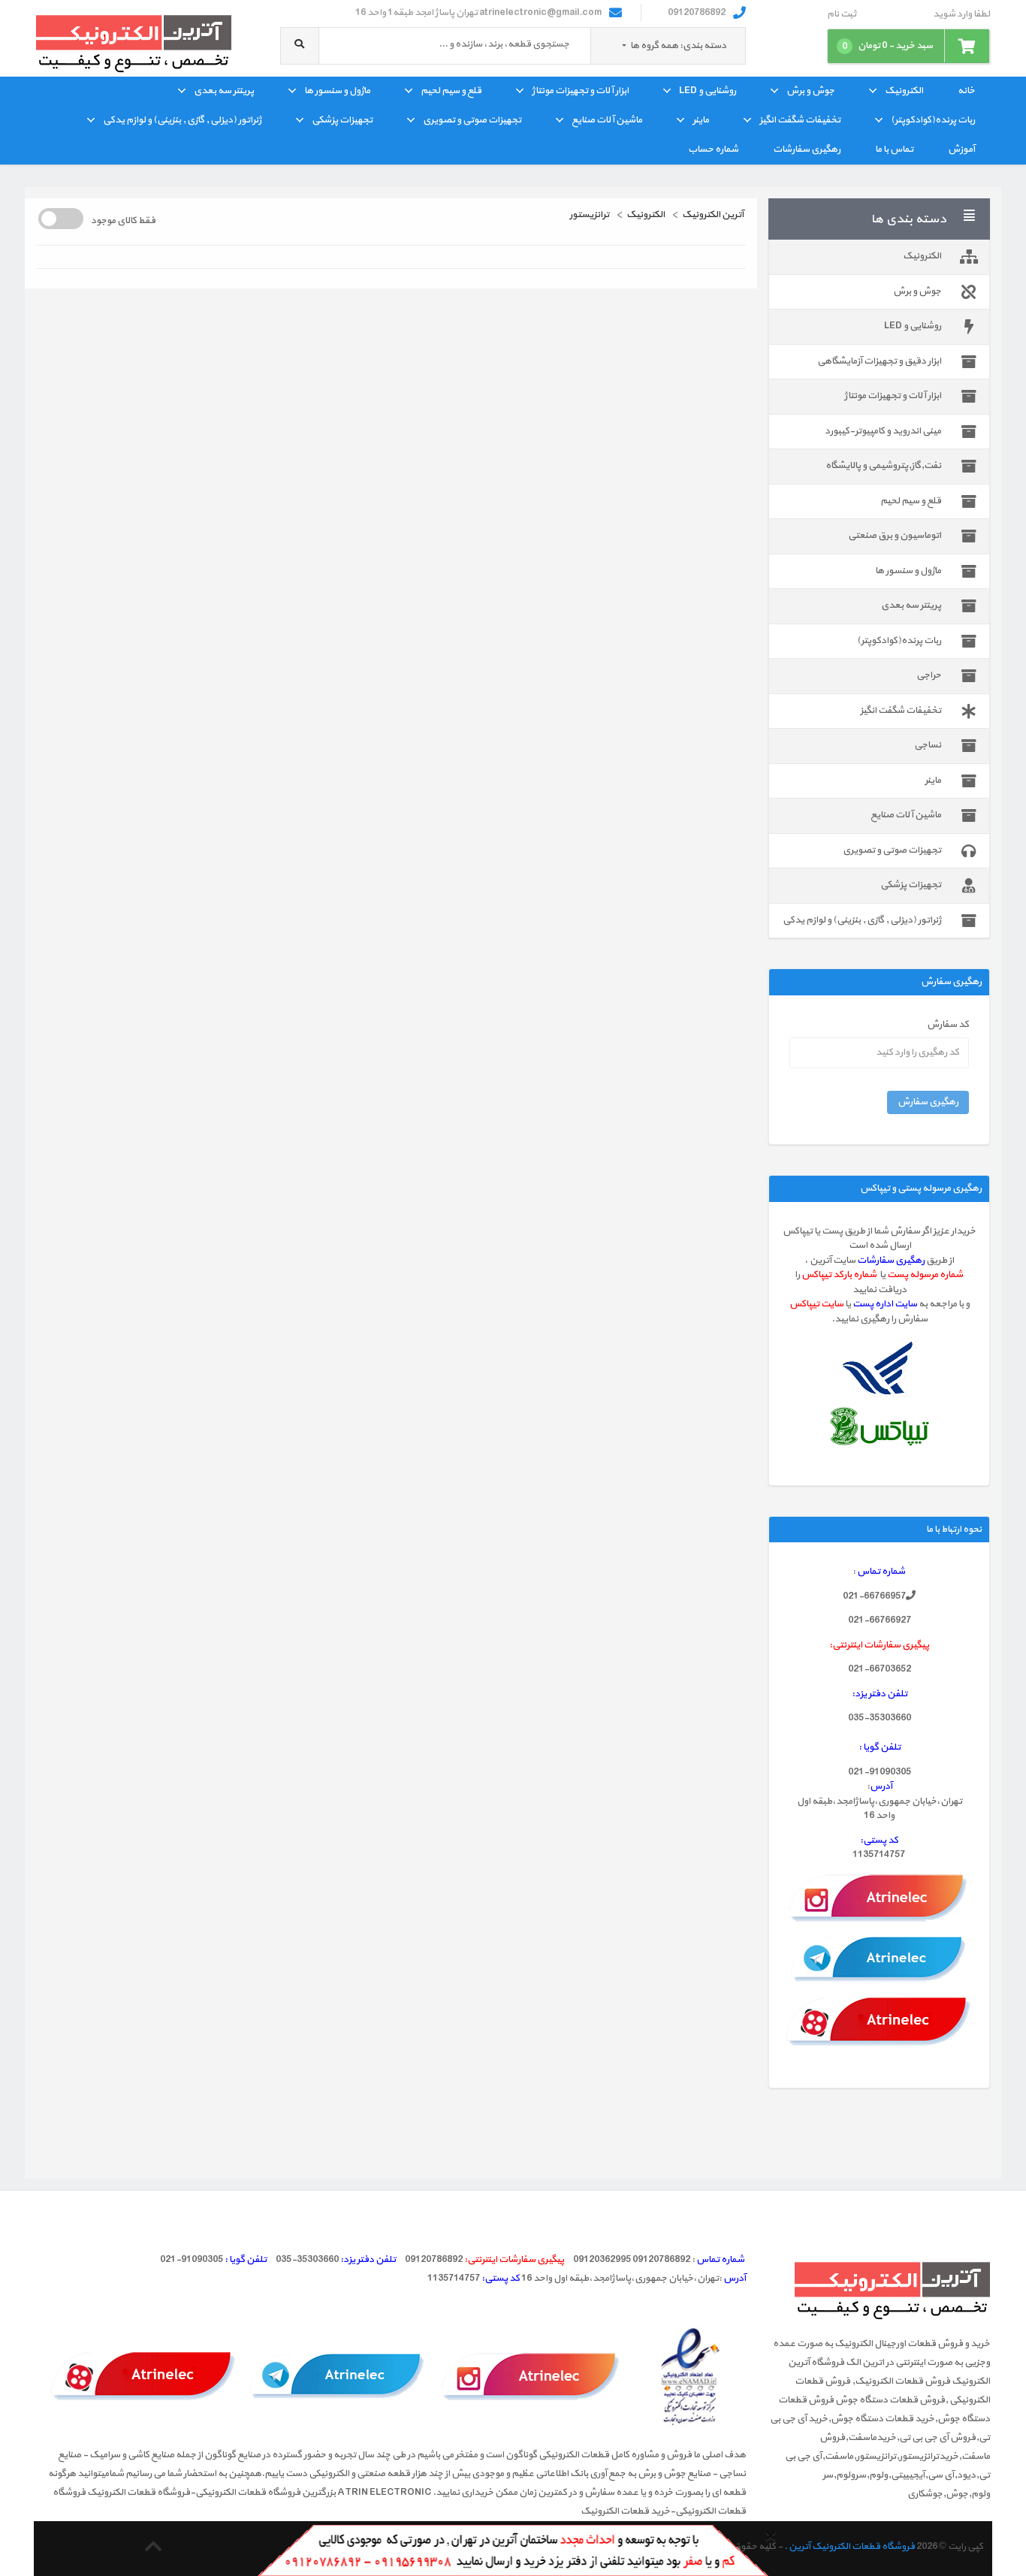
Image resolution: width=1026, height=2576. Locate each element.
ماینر (701, 120)
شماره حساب (713, 149)
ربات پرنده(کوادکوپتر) (933, 120)
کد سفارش (948, 1025)
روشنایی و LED (708, 91)
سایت (906, 1304)
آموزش (961, 149)
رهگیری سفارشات (807, 149)
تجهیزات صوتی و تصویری (472, 120)
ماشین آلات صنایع (607, 120)
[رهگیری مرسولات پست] (880, 1370)
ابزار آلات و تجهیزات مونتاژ (580, 91)
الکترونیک (904, 91)
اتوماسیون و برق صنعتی (895, 536)
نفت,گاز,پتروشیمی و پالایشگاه (883, 466)
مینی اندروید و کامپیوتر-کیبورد (883, 431)
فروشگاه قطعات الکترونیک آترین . (849, 2547)
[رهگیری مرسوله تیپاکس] (879, 1426)
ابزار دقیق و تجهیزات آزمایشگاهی (879, 361)
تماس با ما (894, 149)
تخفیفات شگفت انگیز (800, 120)
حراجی (929, 675)
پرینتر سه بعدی (224, 91)
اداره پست (874, 1304)
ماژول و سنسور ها (337, 91)
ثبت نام (842, 15)
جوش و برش (810, 91)
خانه (966, 91)
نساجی (928, 745)
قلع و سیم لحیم (451, 91)
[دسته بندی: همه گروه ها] (625, 46)
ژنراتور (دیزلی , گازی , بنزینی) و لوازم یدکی (182, 120)
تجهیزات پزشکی (342, 120)
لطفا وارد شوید (961, 15)
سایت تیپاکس (816, 1304)
